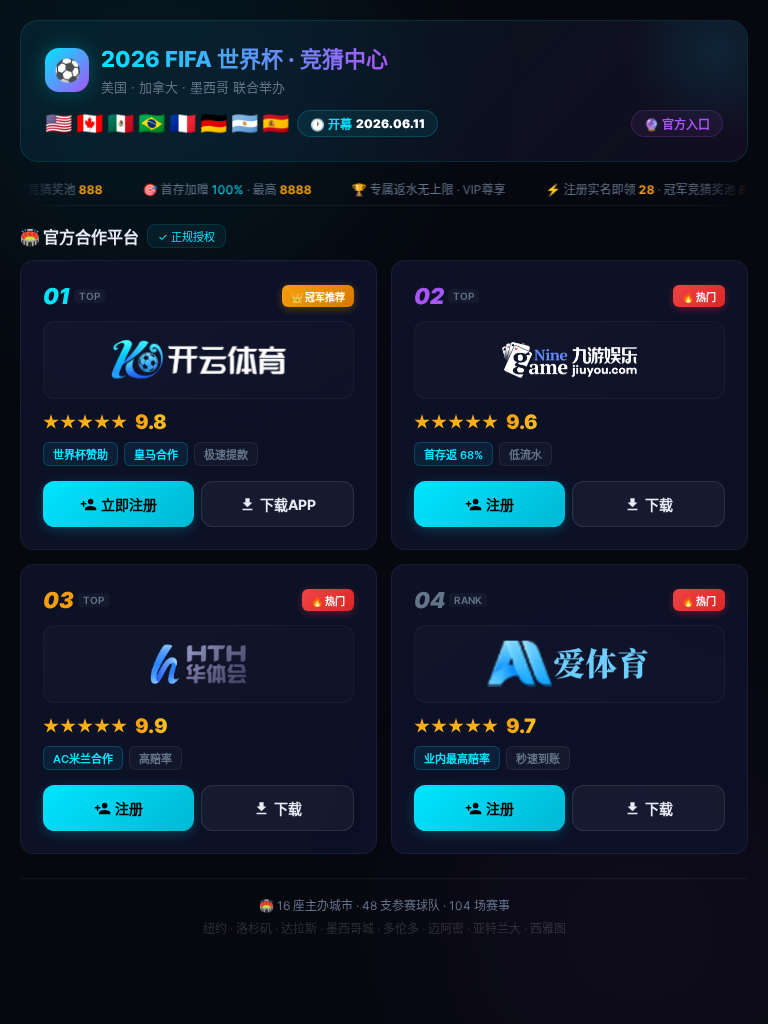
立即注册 (129, 504)
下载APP (288, 504)
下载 (659, 504)
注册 (500, 504)
